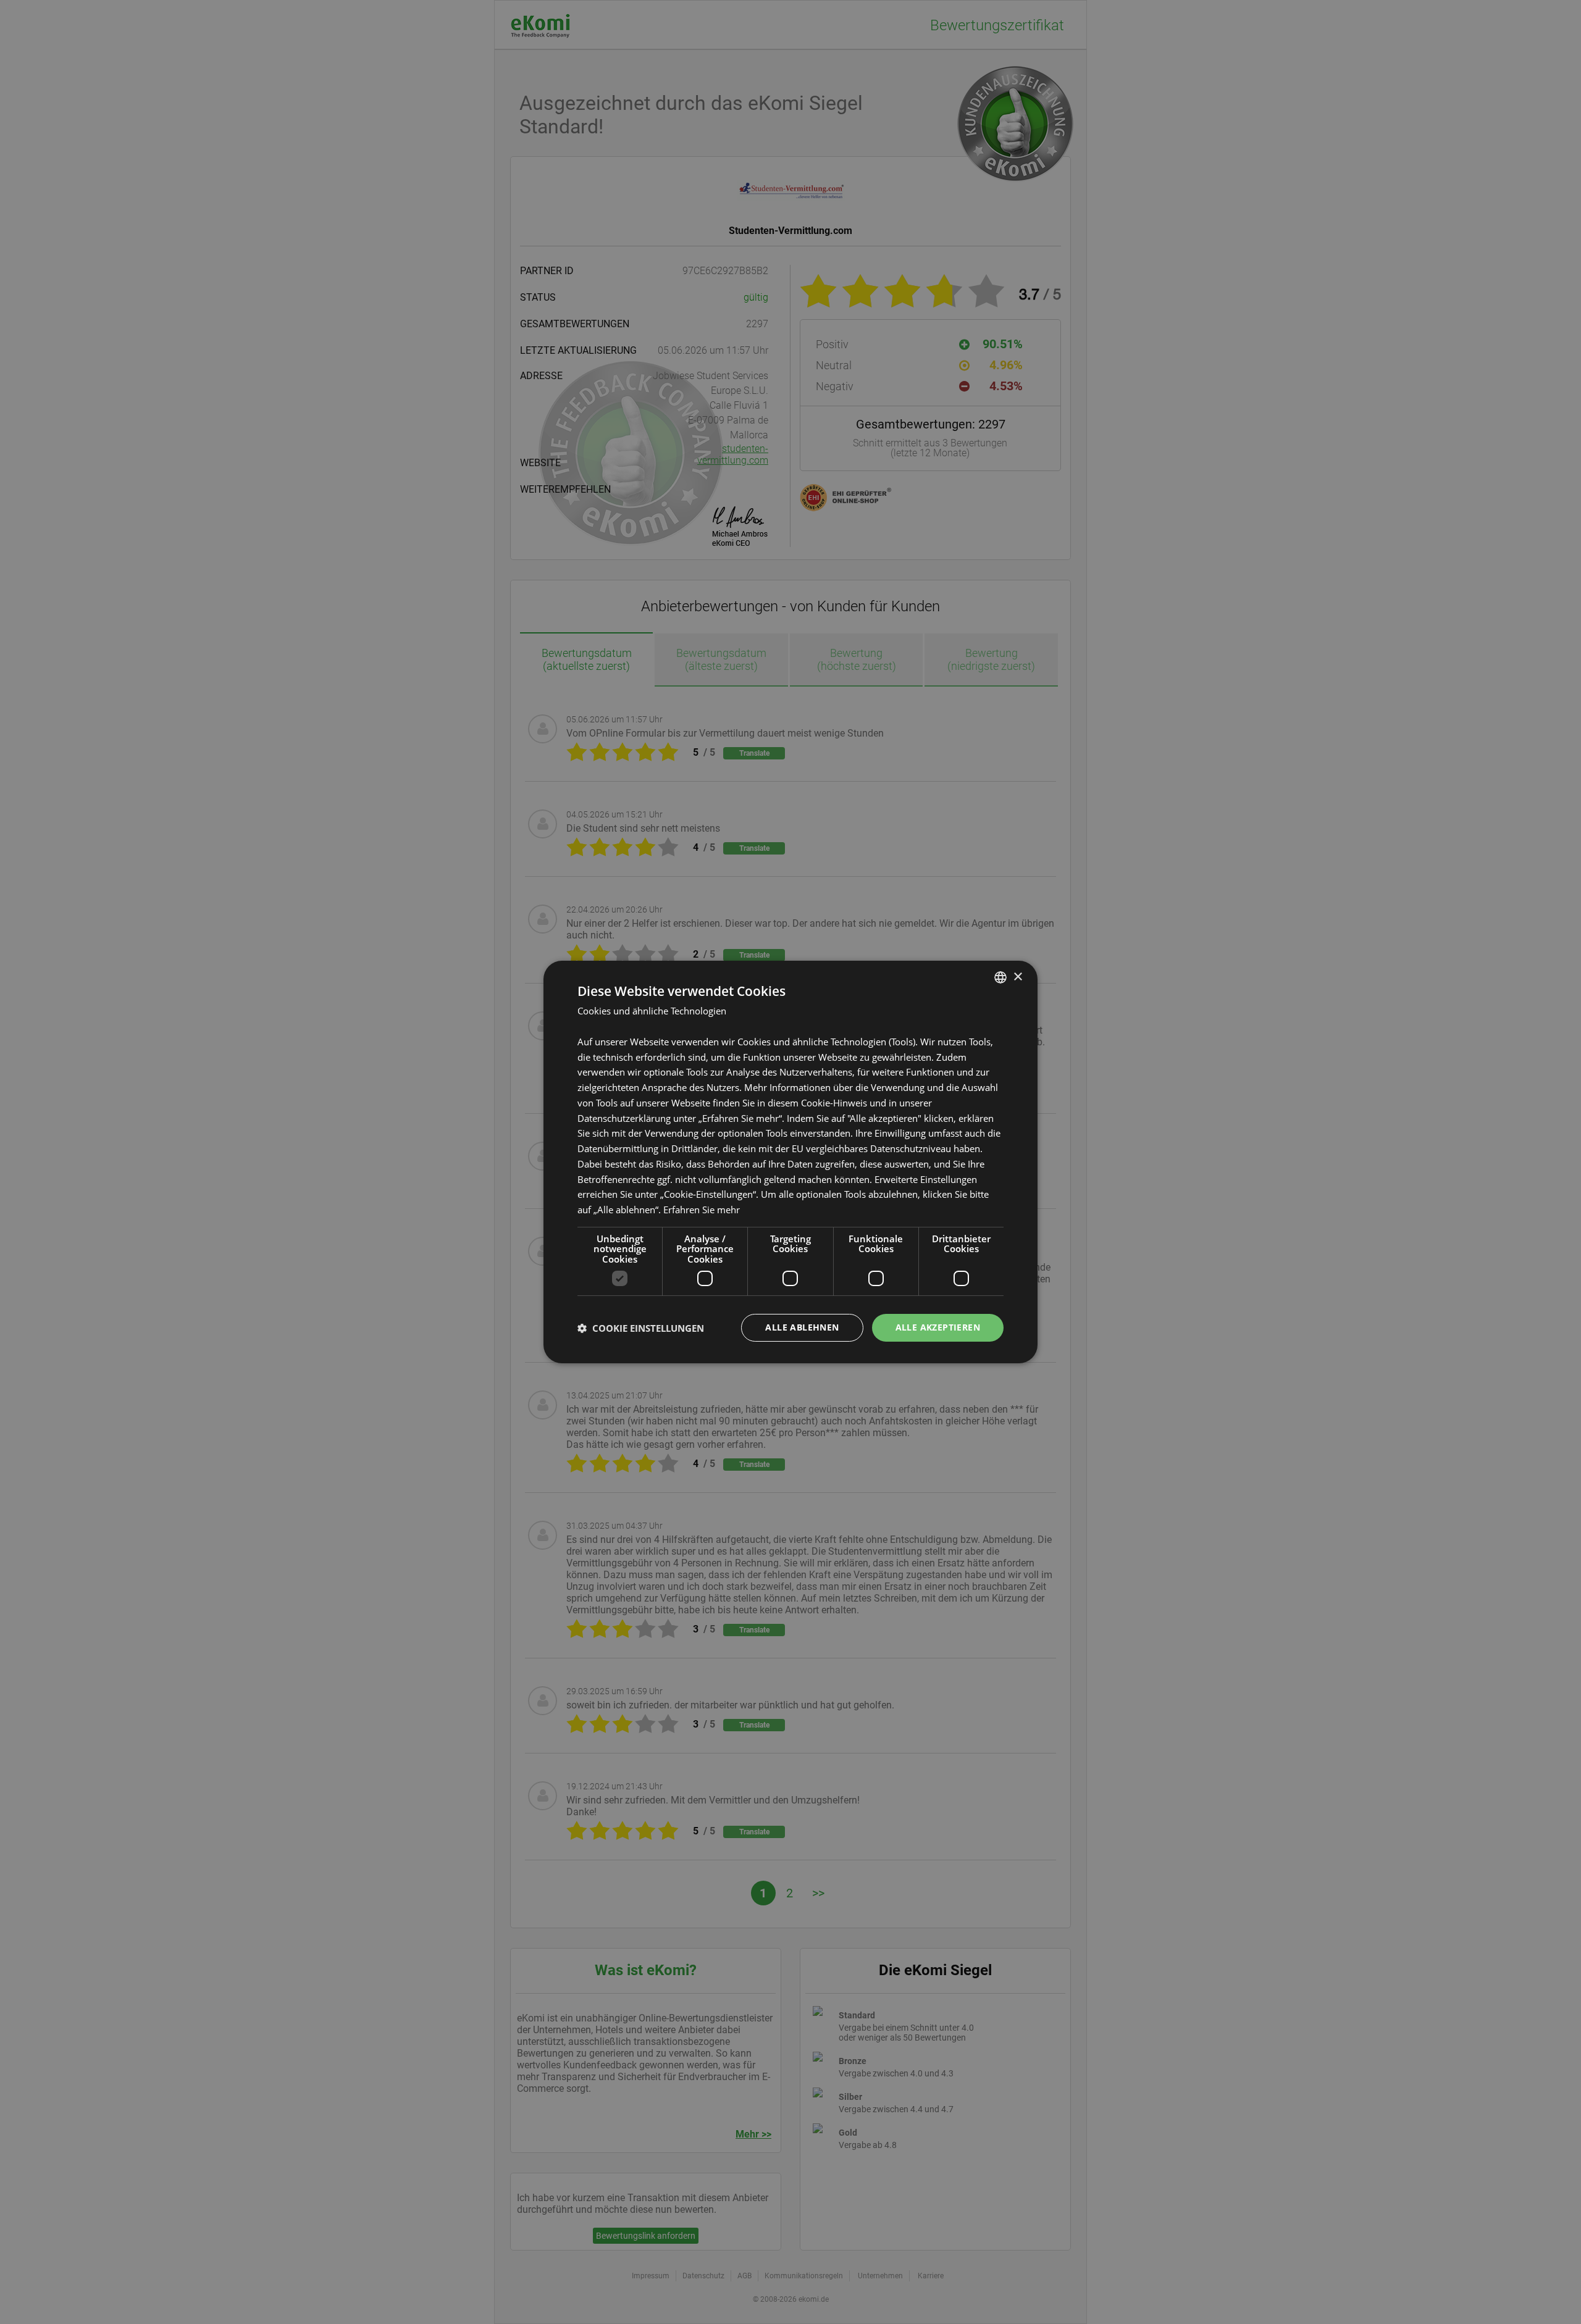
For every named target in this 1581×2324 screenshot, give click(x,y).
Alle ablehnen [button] (802, 1327)
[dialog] (790, 1162)
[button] (641, 1328)
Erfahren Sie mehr (702, 1210)
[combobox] (1000, 977)
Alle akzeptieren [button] (938, 1327)
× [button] (1017, 976)
